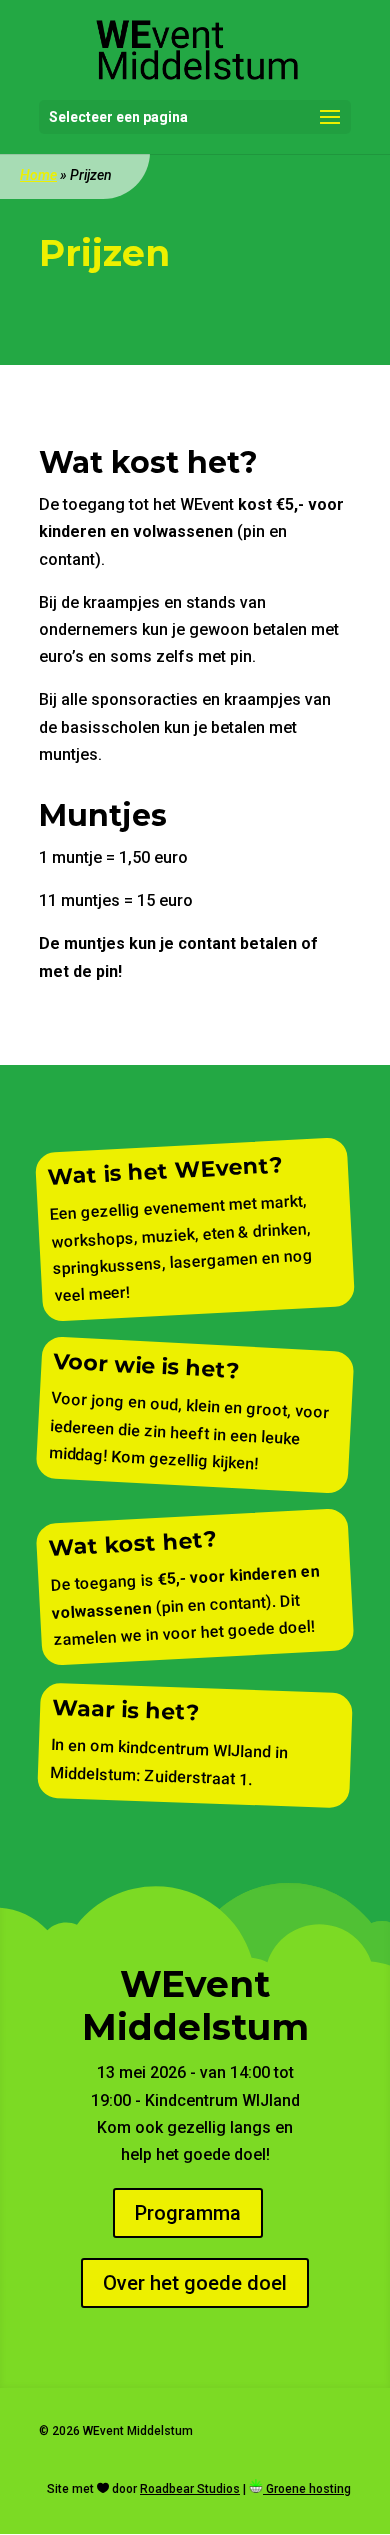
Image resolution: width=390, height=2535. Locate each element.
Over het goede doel (195, 2283)
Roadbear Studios (190, 2489)
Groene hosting (307, 2489)
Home (38, 175)
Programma (188, 2213)
